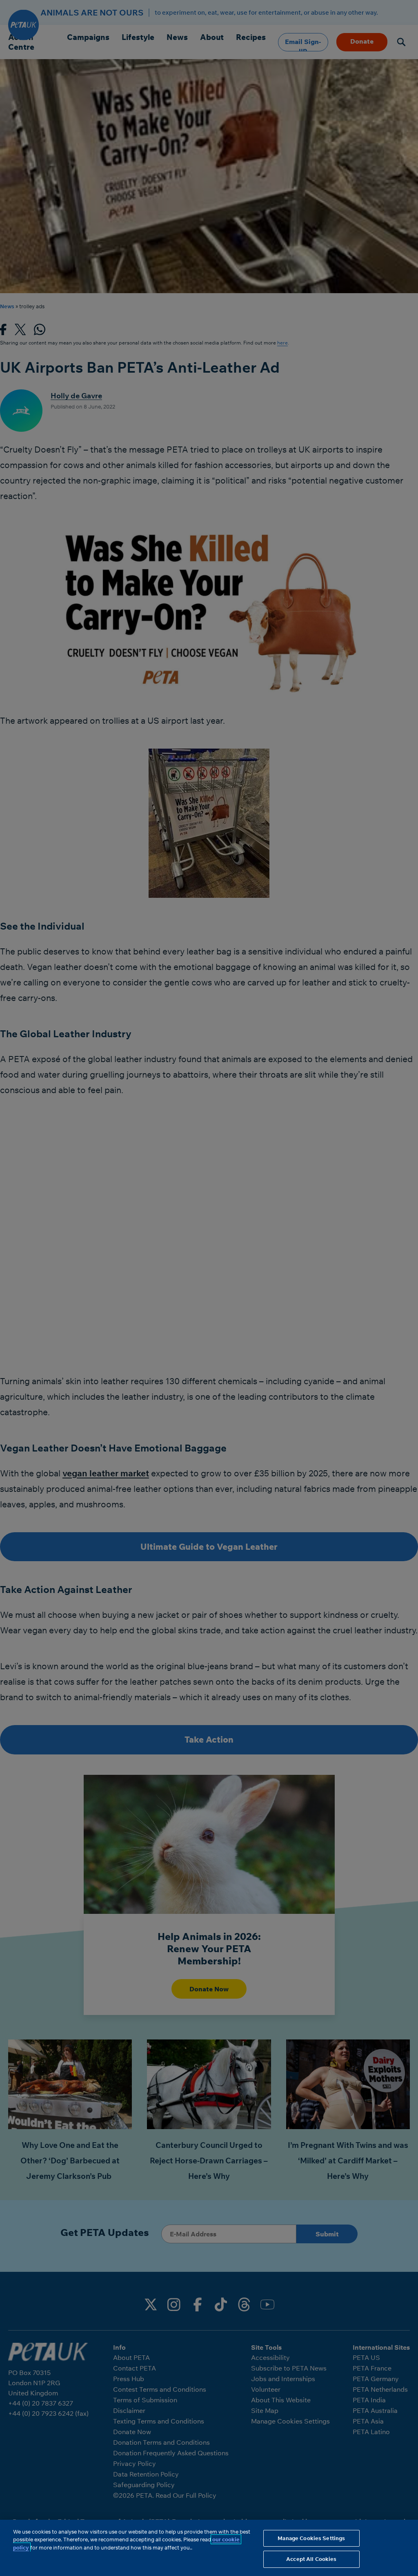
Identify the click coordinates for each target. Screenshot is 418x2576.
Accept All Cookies (311, 2559)
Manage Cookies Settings (311, 2538)
